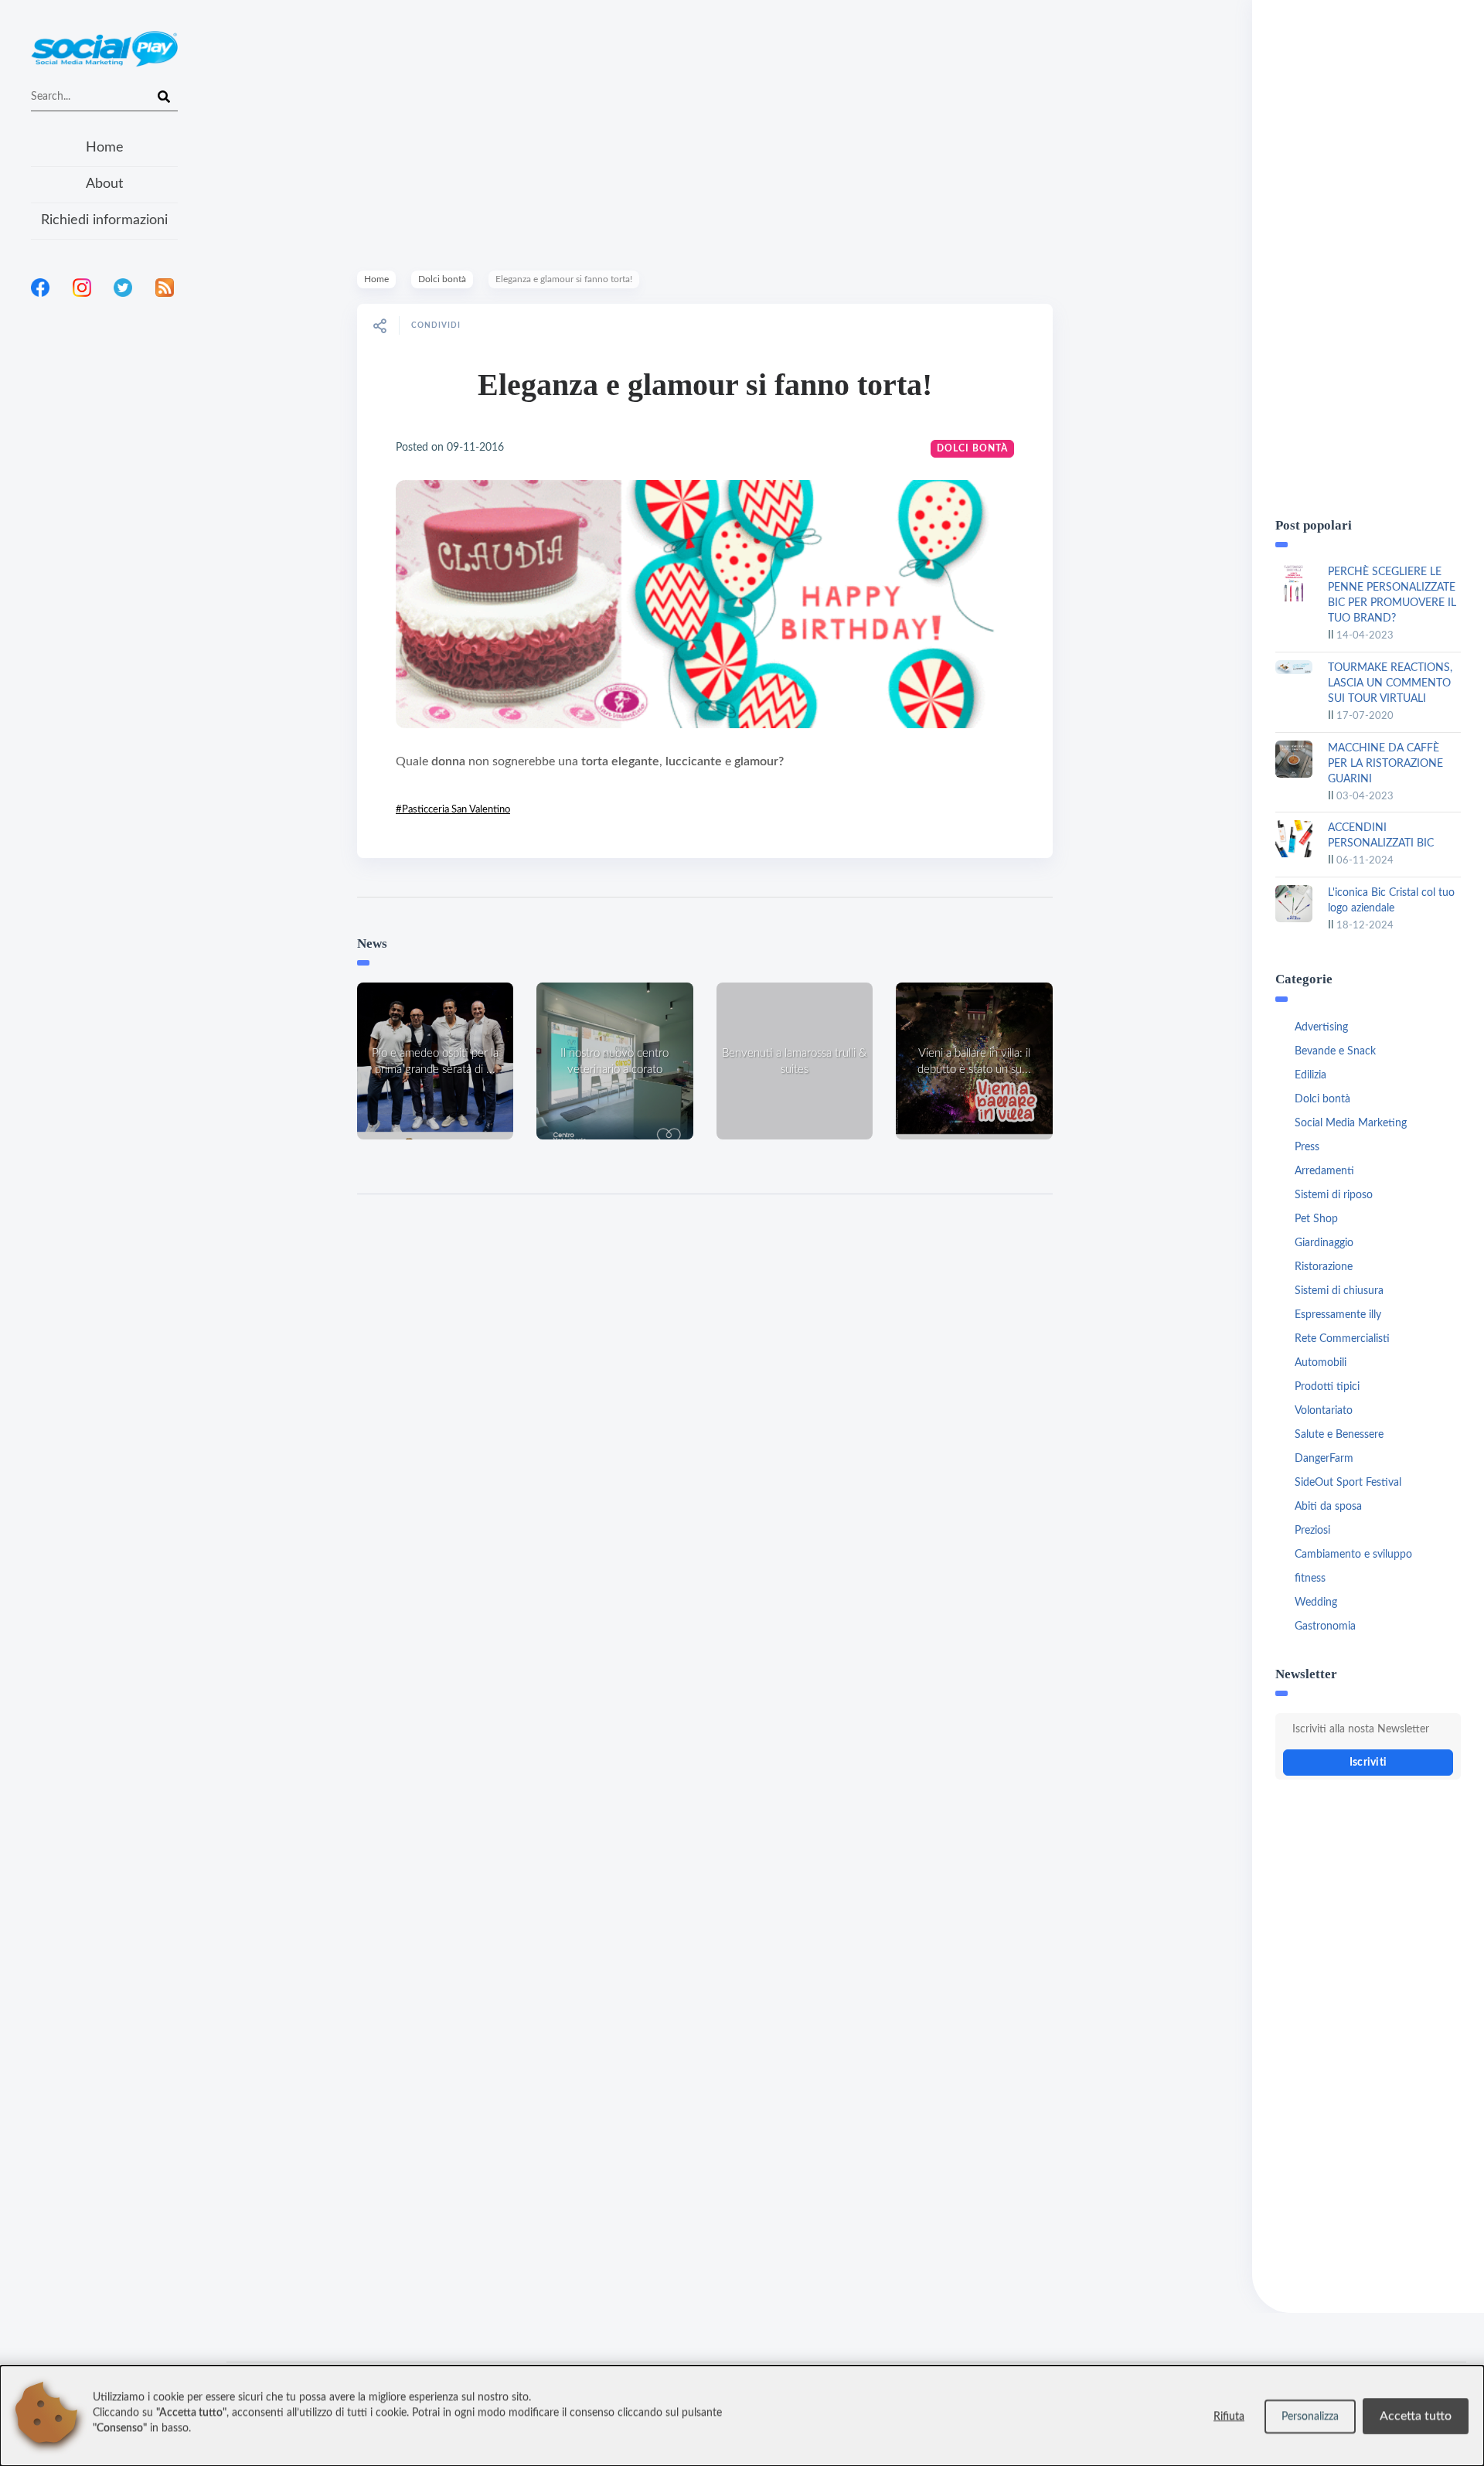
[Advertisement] (104, 509)
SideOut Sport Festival (1348, 1483)
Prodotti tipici (1327, 1387)
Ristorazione (1324, 1267)
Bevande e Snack (1335, 1051)
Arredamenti (1324, 1171)
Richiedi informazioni (104, 220)
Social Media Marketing (1351, 1123)
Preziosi (1312, 1531)
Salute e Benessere (1339, 1435)
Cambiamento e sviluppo (1353, 1555)
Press (1307, 1147)
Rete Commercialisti (1342, 1339)
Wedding (1316, 1603)
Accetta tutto (1416, 2416)
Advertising (1321, 1027)
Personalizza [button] (1310, 2417)
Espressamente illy (1338, 1315)
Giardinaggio (1324, 1243)
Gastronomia (1325, 1626)
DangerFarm (1324, 1459)
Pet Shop (1316, 1219)
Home (105, 148)
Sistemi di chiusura (1339, 1291)
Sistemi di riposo (1334, 1195)
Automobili (1321, 1363)
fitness (1310, 1579)
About (104, 184)
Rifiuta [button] (1229, 2417)
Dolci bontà (442, 279)
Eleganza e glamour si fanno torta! (705, 385)
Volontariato (1324, 1411)
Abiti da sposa (1328, 1507)
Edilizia (1310, 1075)
